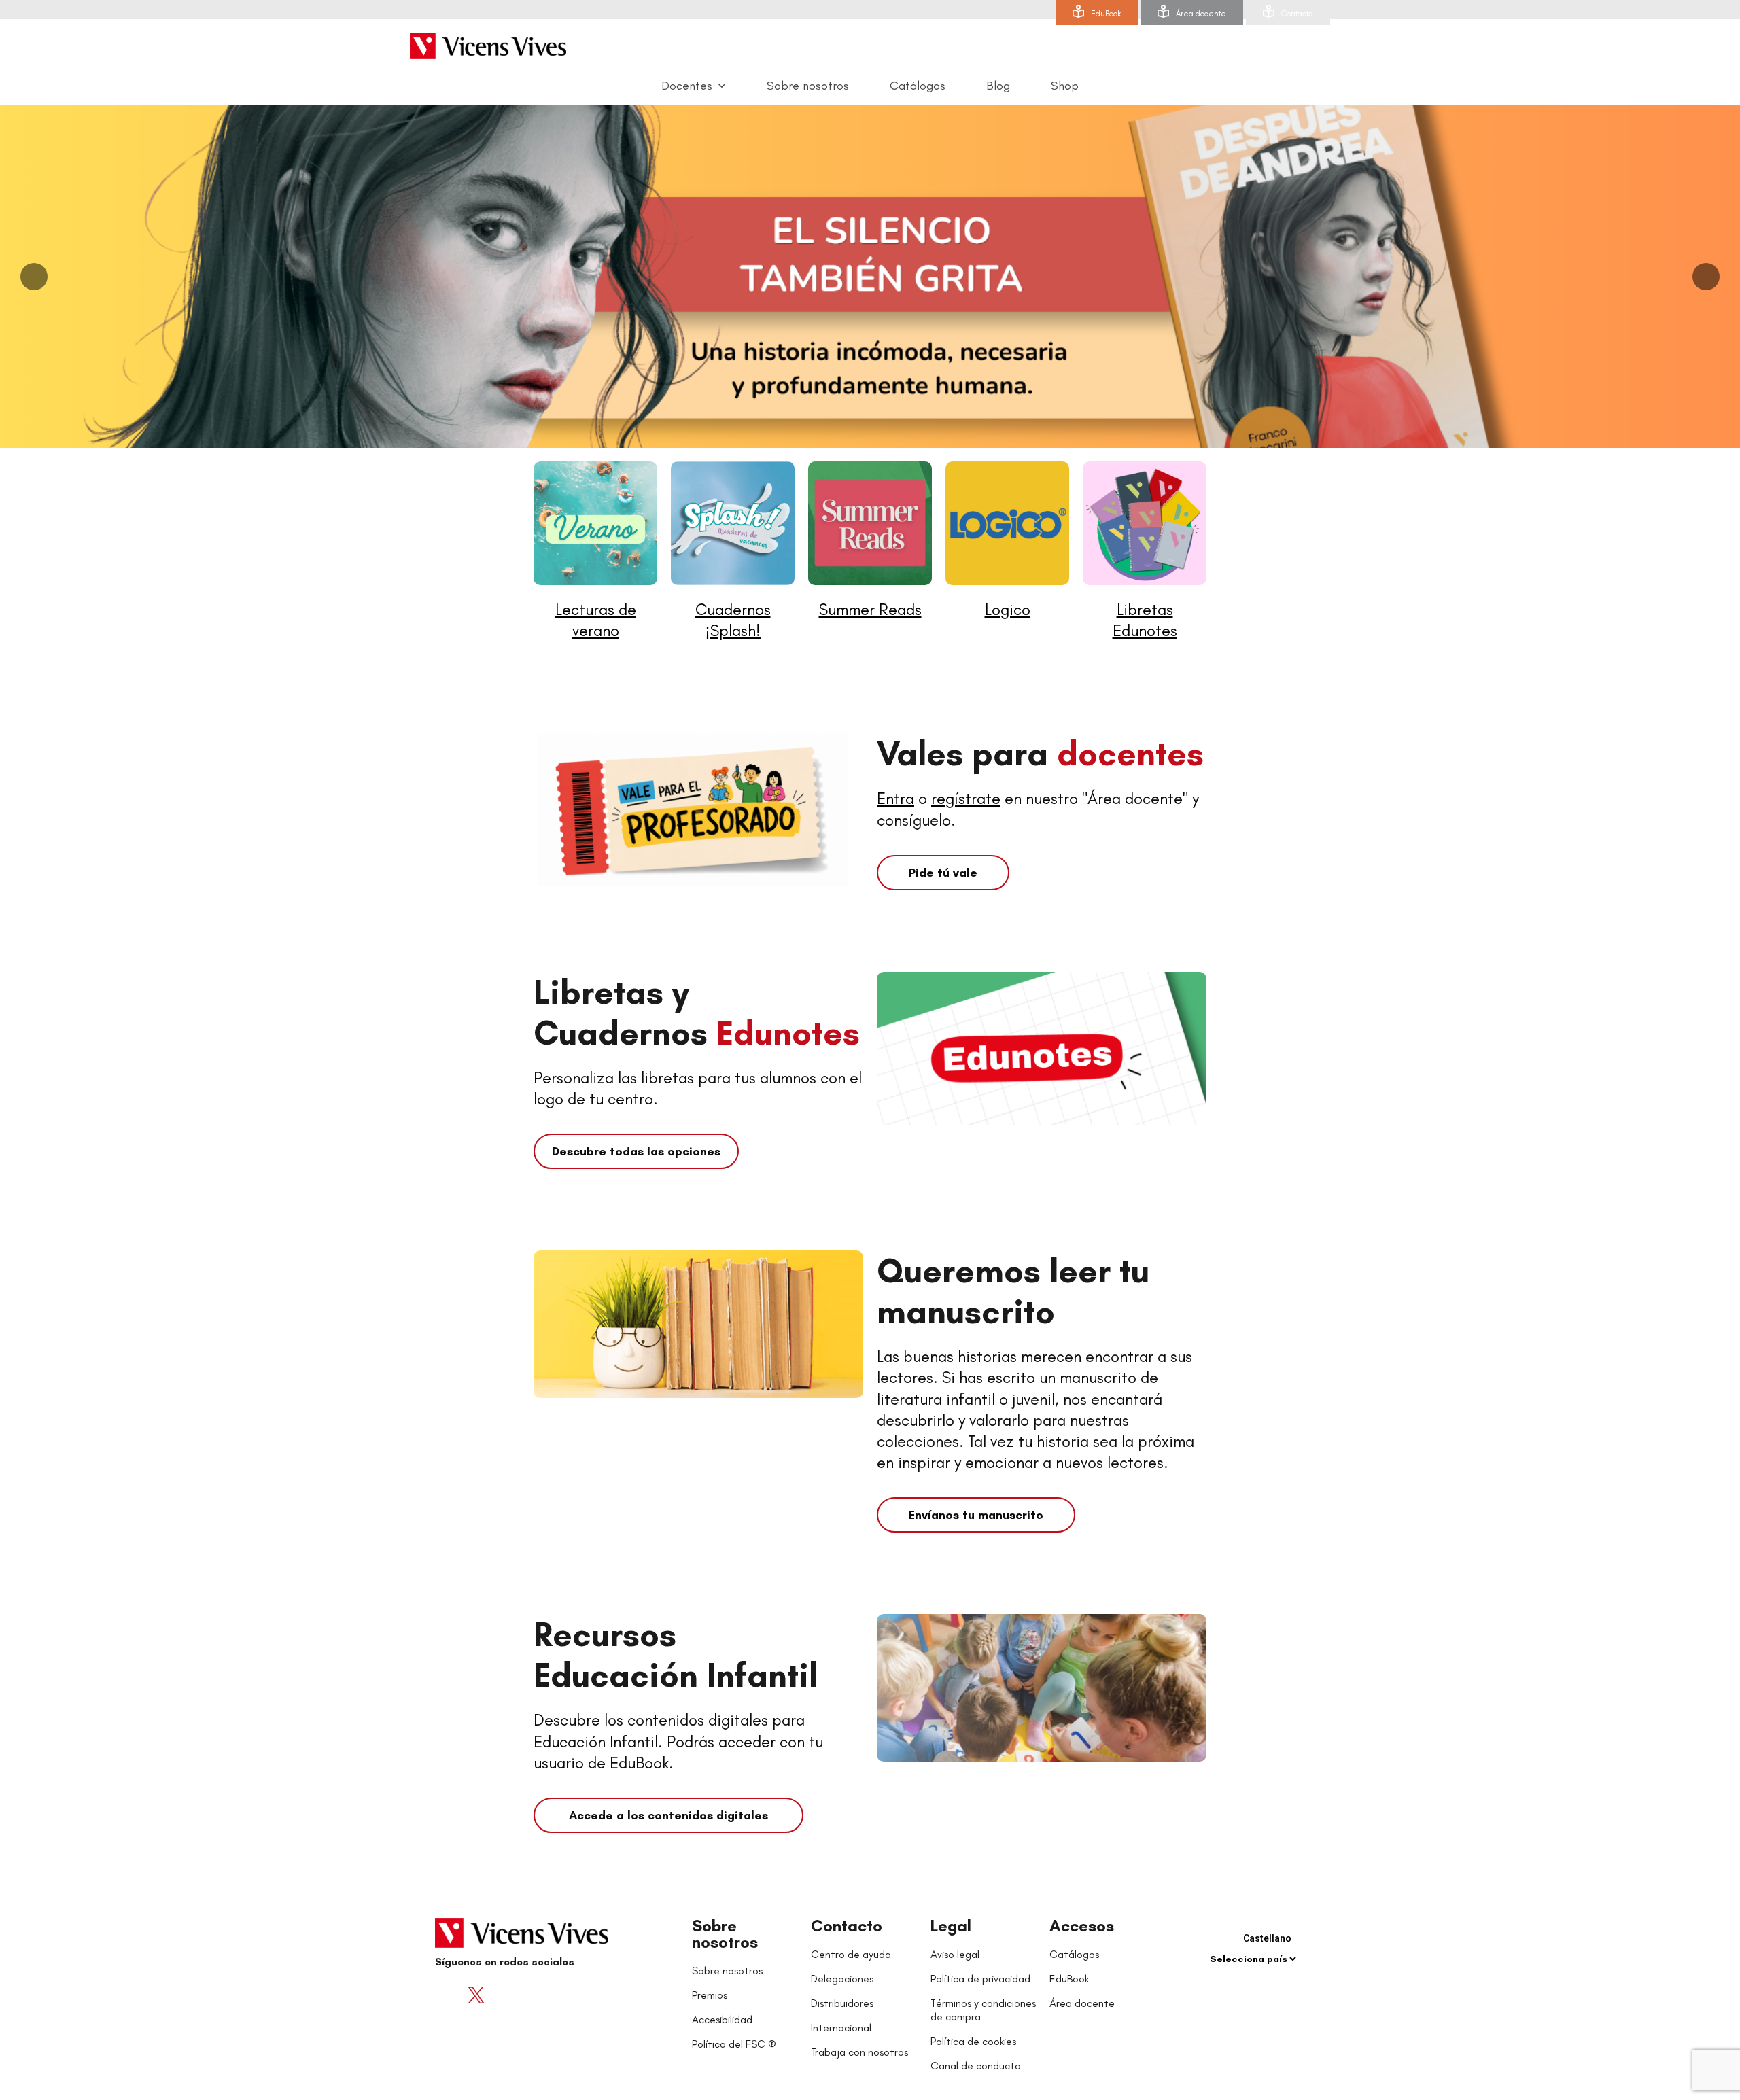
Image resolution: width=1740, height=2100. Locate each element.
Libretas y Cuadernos (697, 1012)
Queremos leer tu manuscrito (1013, 1291)
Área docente (1201, 14)
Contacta (1297, 14)
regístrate (966, 798)
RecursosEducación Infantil (676, 1655)
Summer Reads (870, 609)
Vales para (1040, 753)
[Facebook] (449, 1995)
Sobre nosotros (725, 1934)
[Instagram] (530, 1995)
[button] (943, 873)
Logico (1008, 609)
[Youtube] (503, 1995)
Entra (895, 798)
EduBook (1106, 14)
